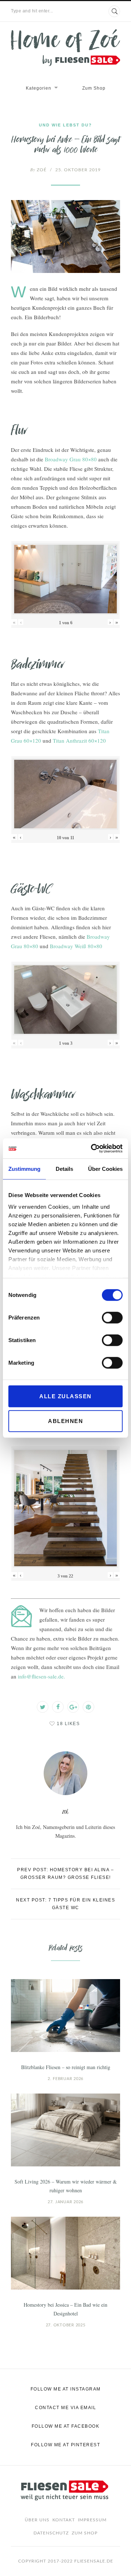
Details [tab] (64, 1169)
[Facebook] (58, 1707)
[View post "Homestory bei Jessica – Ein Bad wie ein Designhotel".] (65, 2253)
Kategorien (39, 88)
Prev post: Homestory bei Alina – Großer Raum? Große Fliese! (65, 1874)
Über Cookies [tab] (105, 1169)
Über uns (37, 2520)
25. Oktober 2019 (78, 170)
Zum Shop (94, 88)
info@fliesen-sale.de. (41, 1676)
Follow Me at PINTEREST (65, 2445)
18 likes (68, 1724)
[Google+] (73, 1707)
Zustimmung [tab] (24, 1169)
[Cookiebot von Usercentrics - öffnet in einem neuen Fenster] (92, 1148)
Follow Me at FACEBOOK (66, 2426)
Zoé (38, 170)
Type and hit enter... (32, 11)
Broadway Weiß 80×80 (76, 946)
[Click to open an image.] (65, 237)
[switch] (112, 1318)
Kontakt (64, 2520)
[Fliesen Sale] (65, 48)
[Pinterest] (88, 1707)
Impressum (92, 2520)
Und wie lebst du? (65, 125)
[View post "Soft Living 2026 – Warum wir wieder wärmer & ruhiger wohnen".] (65, 2130)
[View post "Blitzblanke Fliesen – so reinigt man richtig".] (65, 2016)
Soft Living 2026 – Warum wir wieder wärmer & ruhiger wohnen (66, 2186)
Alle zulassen (65, 1396)
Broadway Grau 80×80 (71, 459)
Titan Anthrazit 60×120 (79, 740)
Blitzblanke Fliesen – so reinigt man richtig (66, 2067)
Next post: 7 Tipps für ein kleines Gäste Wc (65, 1904)
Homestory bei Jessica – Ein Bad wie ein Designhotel (65, 2309)
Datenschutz (51, 2533)
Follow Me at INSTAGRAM (66, 2389)
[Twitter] (43, 1707)
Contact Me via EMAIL (65, 2408)
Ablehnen (65, 1421)
